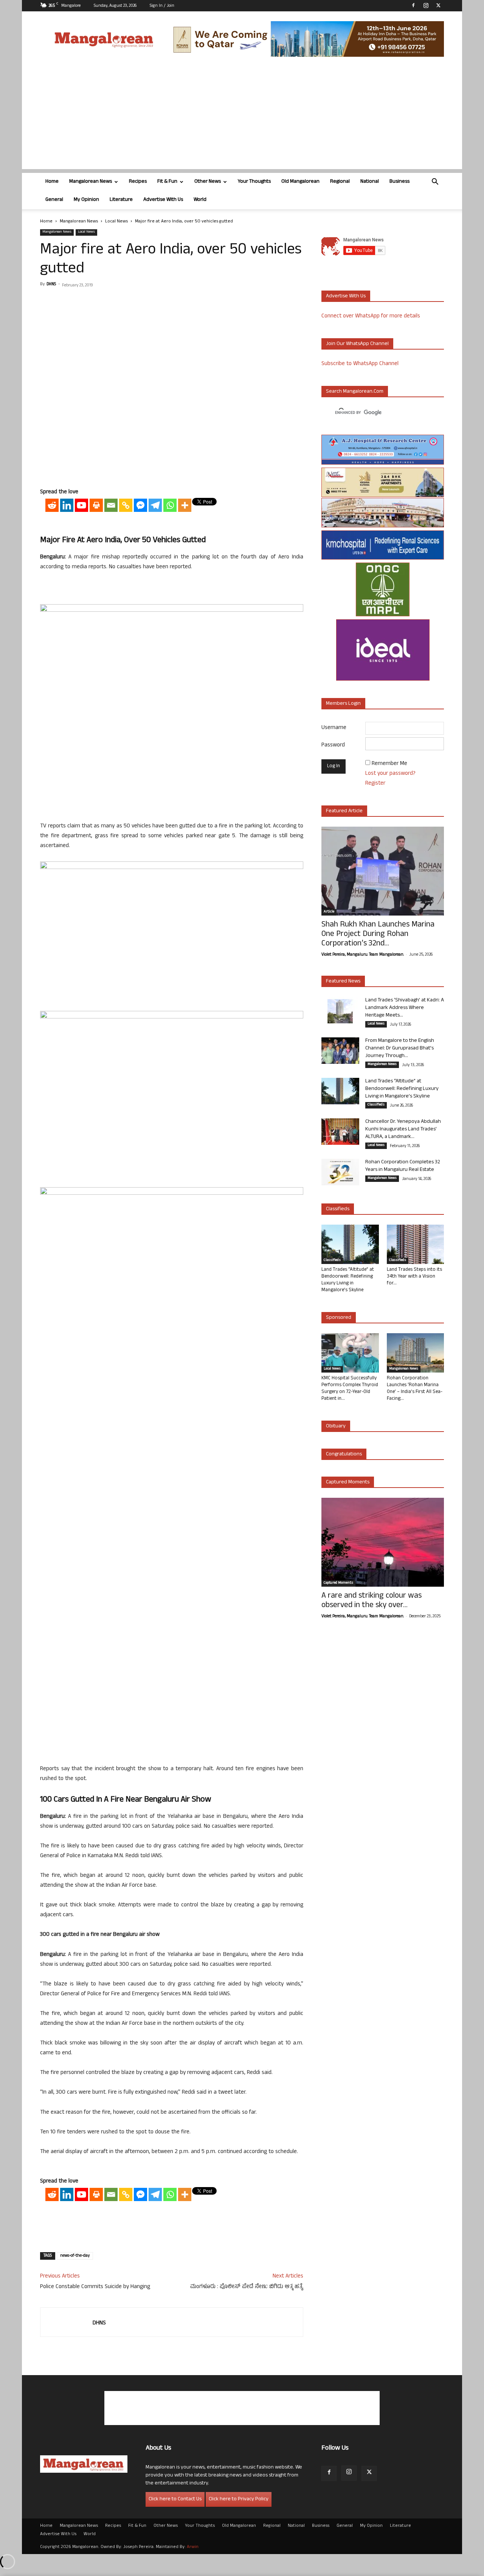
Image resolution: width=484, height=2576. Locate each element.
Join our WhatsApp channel (357, 344)
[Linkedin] (67, 505)
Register (375, 784)
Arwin (193, 2547)
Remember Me (389, 764)
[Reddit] (52, 505)
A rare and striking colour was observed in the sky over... (372, 1601)
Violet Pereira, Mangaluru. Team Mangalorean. (363, 955)
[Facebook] (413, 5)
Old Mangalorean (300, 182)
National (370, 182)
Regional (340, 182)
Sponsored (339, 1318)
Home (52, 182)
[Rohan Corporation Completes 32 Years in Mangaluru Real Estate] (340, 1172)
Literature (121, 200)
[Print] (96, 505)
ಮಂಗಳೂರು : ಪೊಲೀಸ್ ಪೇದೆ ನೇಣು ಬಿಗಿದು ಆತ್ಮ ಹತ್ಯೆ (247, 2287)
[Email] (111, 505)
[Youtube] (81, 505)
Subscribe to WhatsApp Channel (360, 364)
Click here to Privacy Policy (239, 2499)
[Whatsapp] (170, 505)
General (54, 200)
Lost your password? (390, 774)
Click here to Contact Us (175, 2499)
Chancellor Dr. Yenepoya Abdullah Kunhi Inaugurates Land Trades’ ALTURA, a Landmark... (403, 1129)
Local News (116, 222)
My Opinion (86, 200)
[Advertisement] (242, 116)
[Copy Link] (126, 505)
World (200, 200)
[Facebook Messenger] (140, 505)
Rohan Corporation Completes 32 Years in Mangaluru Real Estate (403, 1166)
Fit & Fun (167, 182)
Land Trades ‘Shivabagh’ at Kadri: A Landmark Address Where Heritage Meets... (405, 1008)
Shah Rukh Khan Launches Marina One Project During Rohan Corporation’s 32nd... (378, 935)
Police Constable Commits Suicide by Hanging (95, 2287)
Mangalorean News (91, 182)
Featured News (343, 982)
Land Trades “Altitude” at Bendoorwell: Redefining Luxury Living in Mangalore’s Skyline (402, 1089)
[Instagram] (426, 5)
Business (399, 182)
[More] (185, 505)
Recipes (138, 182)
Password (333, 745)
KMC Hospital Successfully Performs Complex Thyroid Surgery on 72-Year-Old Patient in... (350, 1389)
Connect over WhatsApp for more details (371, 316)
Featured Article (344, 811)
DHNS (51, 284)
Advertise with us (346, 296)
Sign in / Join (162, 6)
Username (334, 728)
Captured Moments (348, 1482)
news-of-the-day (75, 2256)
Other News (208, 182)
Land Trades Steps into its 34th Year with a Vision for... (414, 1277)
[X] (438, 5)
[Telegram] (155, 505)
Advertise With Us (163, 200)
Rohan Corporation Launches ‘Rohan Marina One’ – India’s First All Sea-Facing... (415, 1389)
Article (329, 912)
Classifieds (376, 1105)
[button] (435, 183)
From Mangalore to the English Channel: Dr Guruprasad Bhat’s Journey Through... (400, 1049)
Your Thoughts (254, 182)
